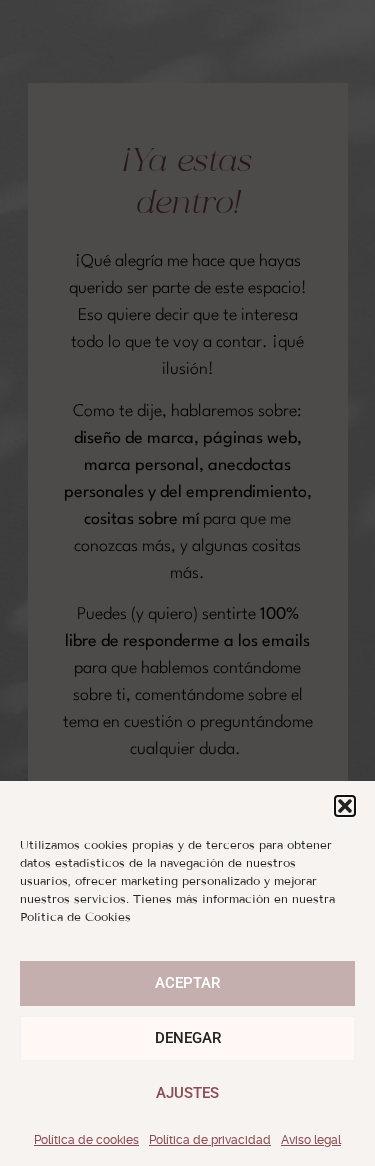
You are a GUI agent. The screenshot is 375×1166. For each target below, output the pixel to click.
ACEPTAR (187, 983)
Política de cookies (86, 1140)
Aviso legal (311, 1140)
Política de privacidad (210, 1140)
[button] (345, 806)
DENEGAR (188, 1038)
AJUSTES (187, 1093)
